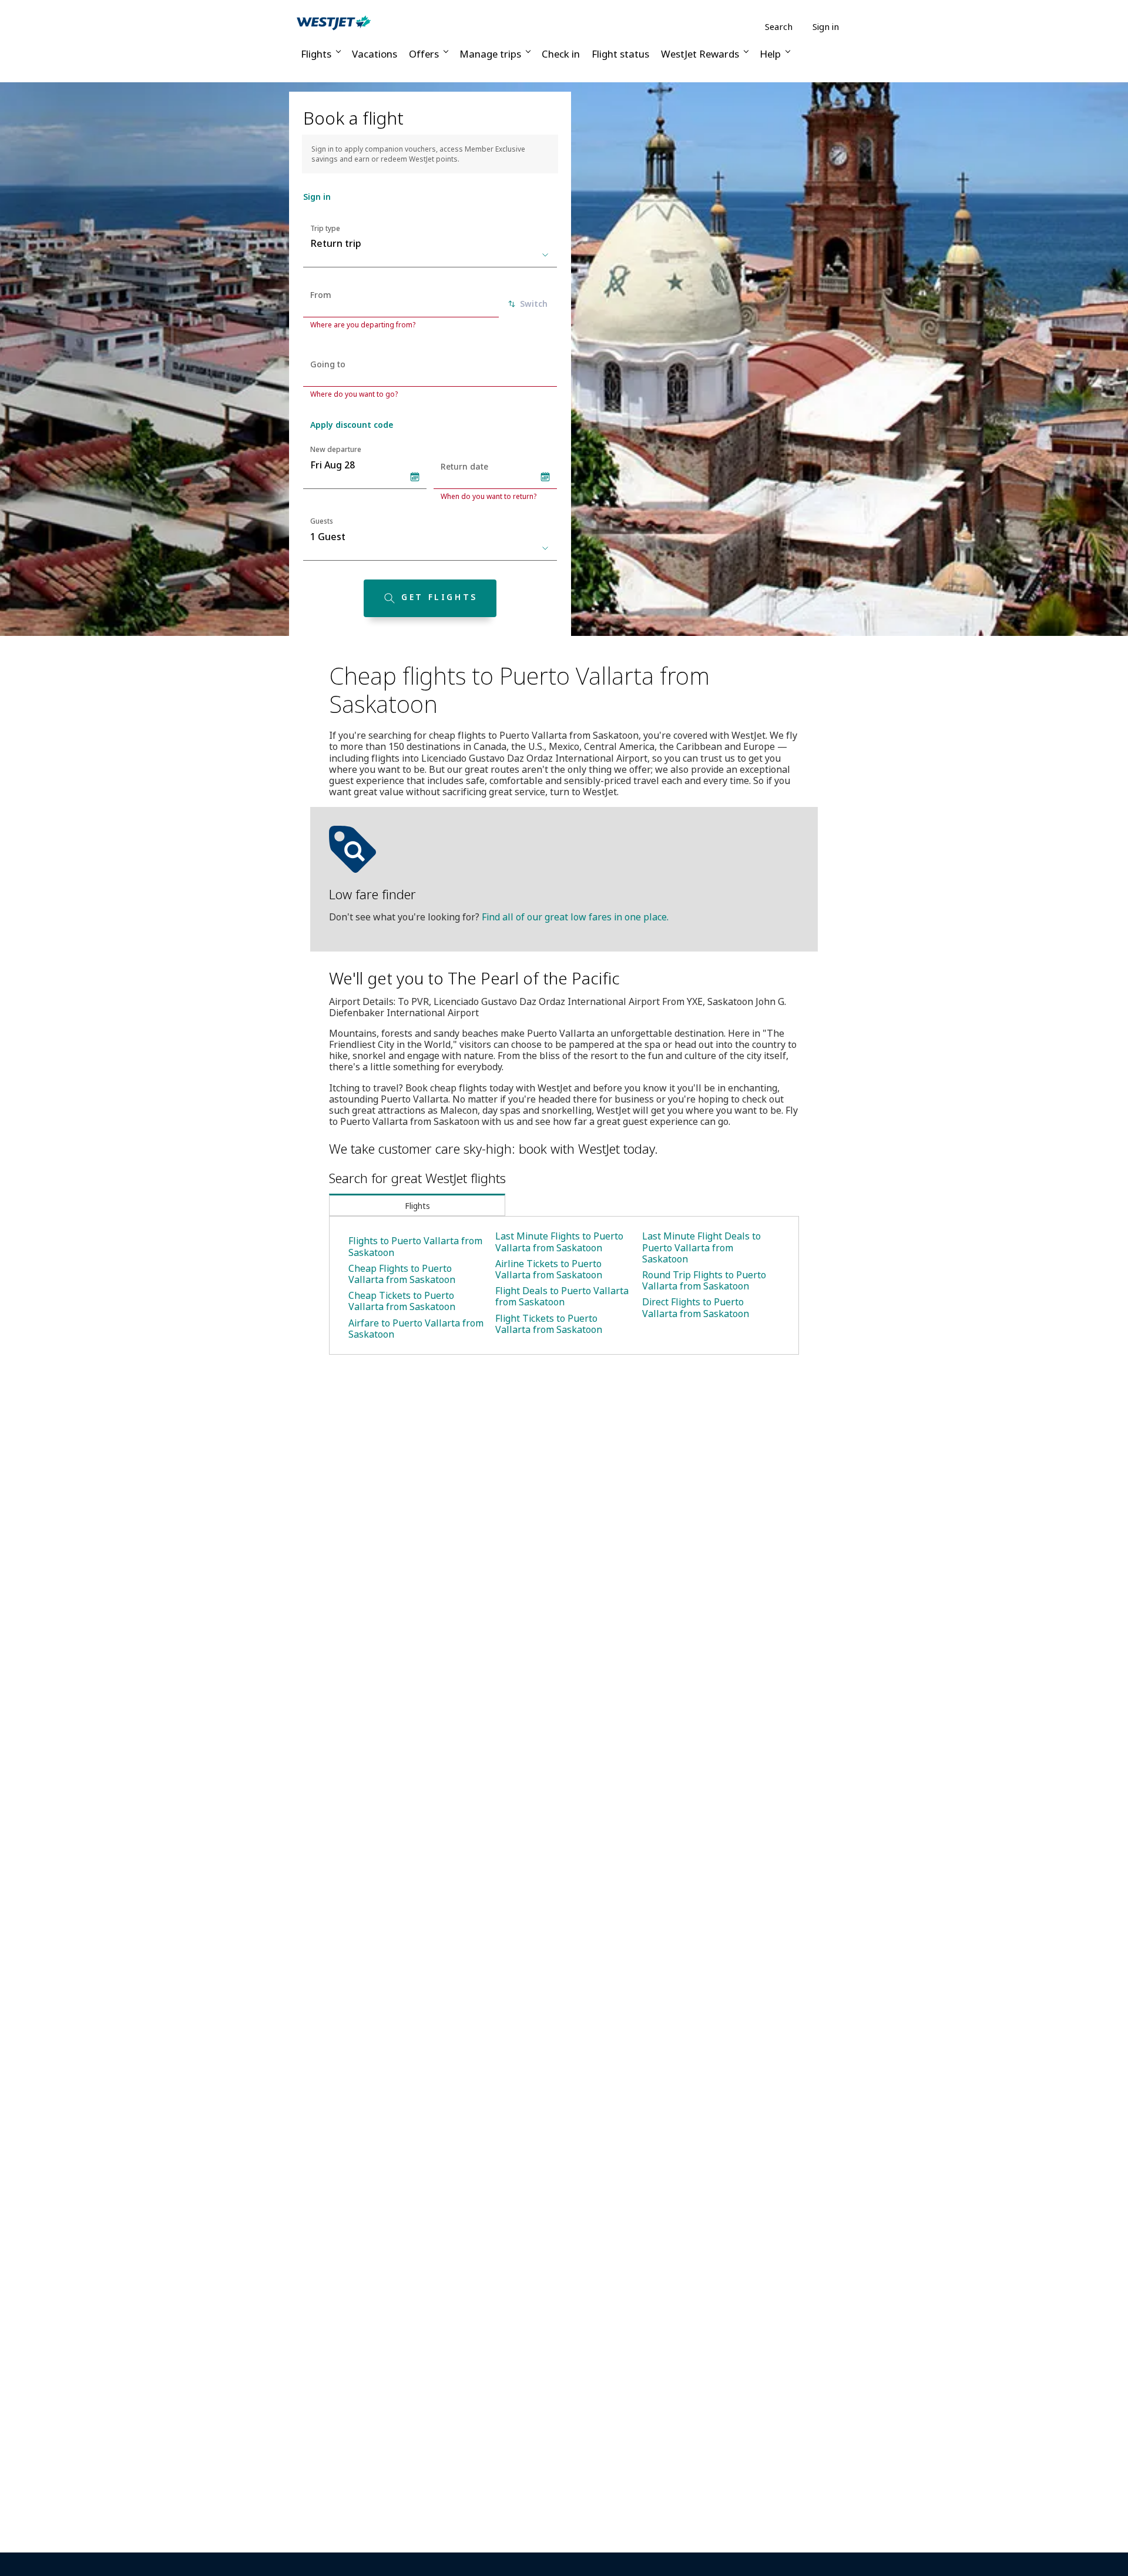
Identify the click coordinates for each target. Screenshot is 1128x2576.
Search (779, 27)
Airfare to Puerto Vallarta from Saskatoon (416, 1329)
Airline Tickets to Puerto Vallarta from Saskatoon (549, 1269)
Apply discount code (352, 425)
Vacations (375, 54)
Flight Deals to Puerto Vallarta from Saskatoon (562, 1296)
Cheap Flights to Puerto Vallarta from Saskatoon (402, 1274)
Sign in (826, 26)
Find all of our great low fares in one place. (575, 917)
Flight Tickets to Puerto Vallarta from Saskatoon (549, 1324)
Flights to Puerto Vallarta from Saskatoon (415, 1246)
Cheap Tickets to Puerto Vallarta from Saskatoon (402, 1301)
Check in (561, 54)
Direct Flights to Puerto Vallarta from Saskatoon (696, 1307)
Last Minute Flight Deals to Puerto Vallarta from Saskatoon (701, 1247)
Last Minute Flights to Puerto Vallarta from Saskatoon (559, 1242)
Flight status (620, 54)
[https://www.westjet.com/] (334, 22)
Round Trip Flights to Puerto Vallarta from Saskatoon (704, 1280)
